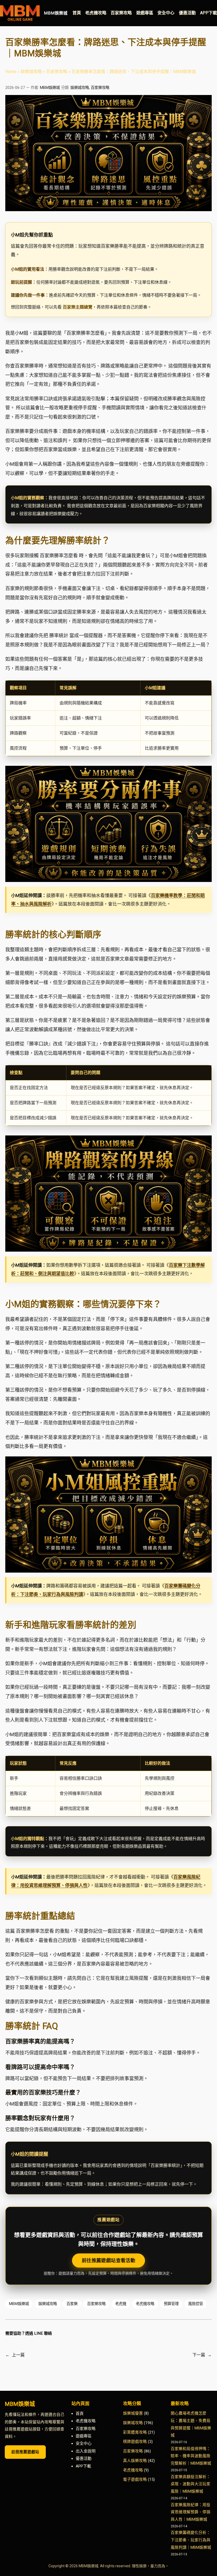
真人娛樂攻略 (135, 2461)
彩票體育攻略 (135, 2432)
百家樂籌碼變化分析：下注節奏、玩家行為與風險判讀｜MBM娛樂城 (191, 2540)
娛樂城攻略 (31, 72)
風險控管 (196, 2304)
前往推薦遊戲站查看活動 (108, 2260)
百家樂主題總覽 (78, 307)
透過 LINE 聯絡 (39, 2333)
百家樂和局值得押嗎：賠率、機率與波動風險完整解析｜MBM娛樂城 (191, 2456)
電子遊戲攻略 (135, 2479)
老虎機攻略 (145, 2304)
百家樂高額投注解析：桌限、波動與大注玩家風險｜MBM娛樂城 (191, 2484)
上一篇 (18, 2355)
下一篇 (199, 2355)
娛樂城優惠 (133, 2413)
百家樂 (72, 2304)
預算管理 (171, 2304)
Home (11, 72)
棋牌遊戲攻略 (135, 2442)
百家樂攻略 (57, 72)
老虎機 (121, 2304)
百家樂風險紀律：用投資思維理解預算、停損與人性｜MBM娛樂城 (191, 2512)
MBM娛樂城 (56, 13)
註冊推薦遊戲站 (25, 2452)
